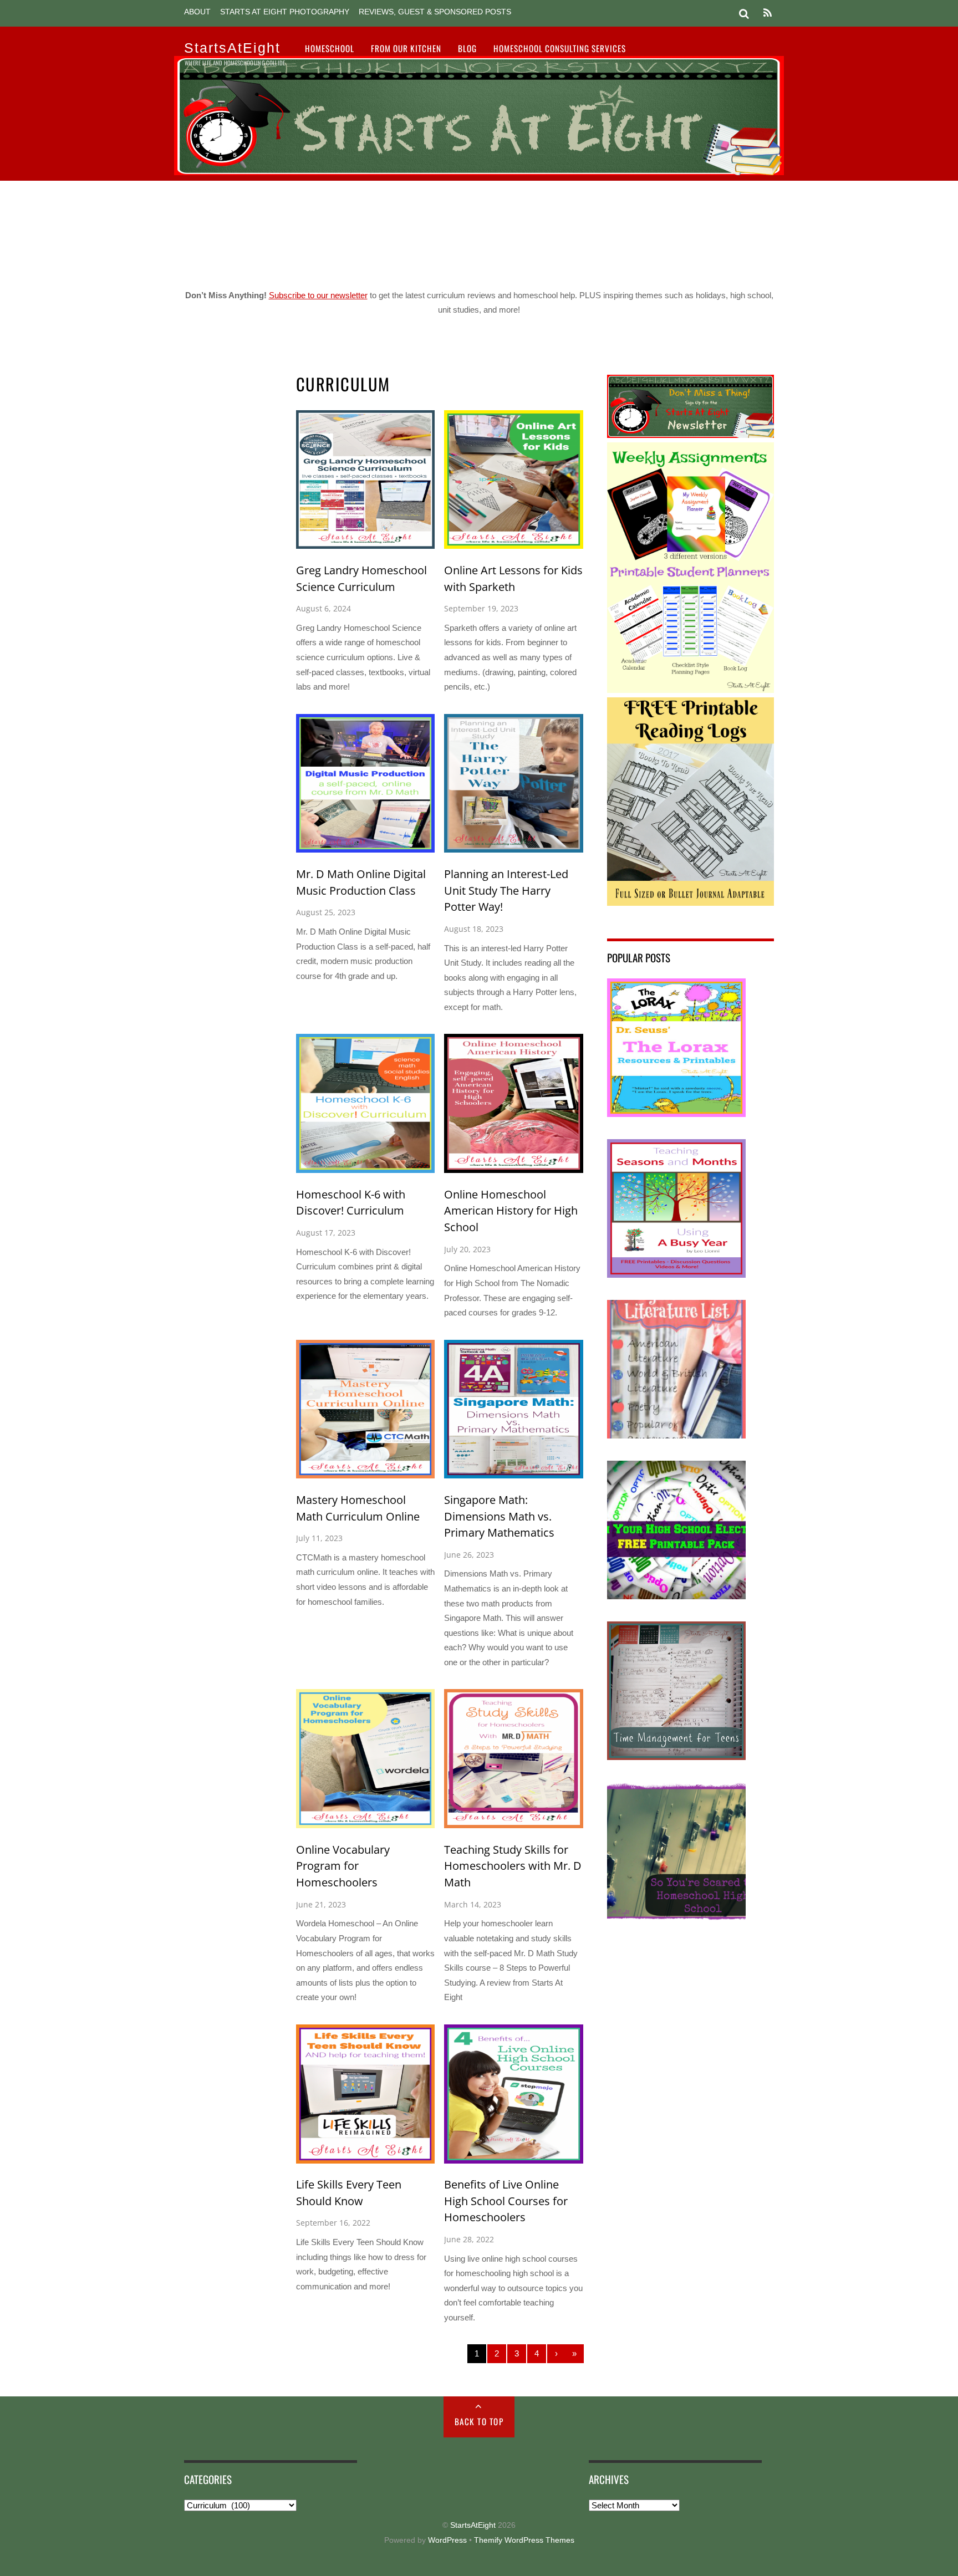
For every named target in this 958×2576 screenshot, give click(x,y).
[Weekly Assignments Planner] (691, 690)
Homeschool (330, 48)
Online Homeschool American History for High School (511, 1211)
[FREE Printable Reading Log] (691, 903)
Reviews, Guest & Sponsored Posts (435, 12)
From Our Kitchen (406, 48)
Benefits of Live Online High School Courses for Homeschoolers (506, 2201)
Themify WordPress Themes (524, 2540)
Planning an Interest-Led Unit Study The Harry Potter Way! (506, 890)
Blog (467, 48)
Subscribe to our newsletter (318, 295)
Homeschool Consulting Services (560, 48)
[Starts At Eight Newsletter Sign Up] (691, 435)
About (197, 12)
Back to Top (479, 2421)
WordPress (447, 2540)
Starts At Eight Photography (285, 12)
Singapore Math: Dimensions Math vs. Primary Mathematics (499, 1516)
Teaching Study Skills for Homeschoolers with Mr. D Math (513, 1866)
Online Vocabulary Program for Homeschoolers (343, 1866)
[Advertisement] (479, 231)
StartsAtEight (473, 2525)
